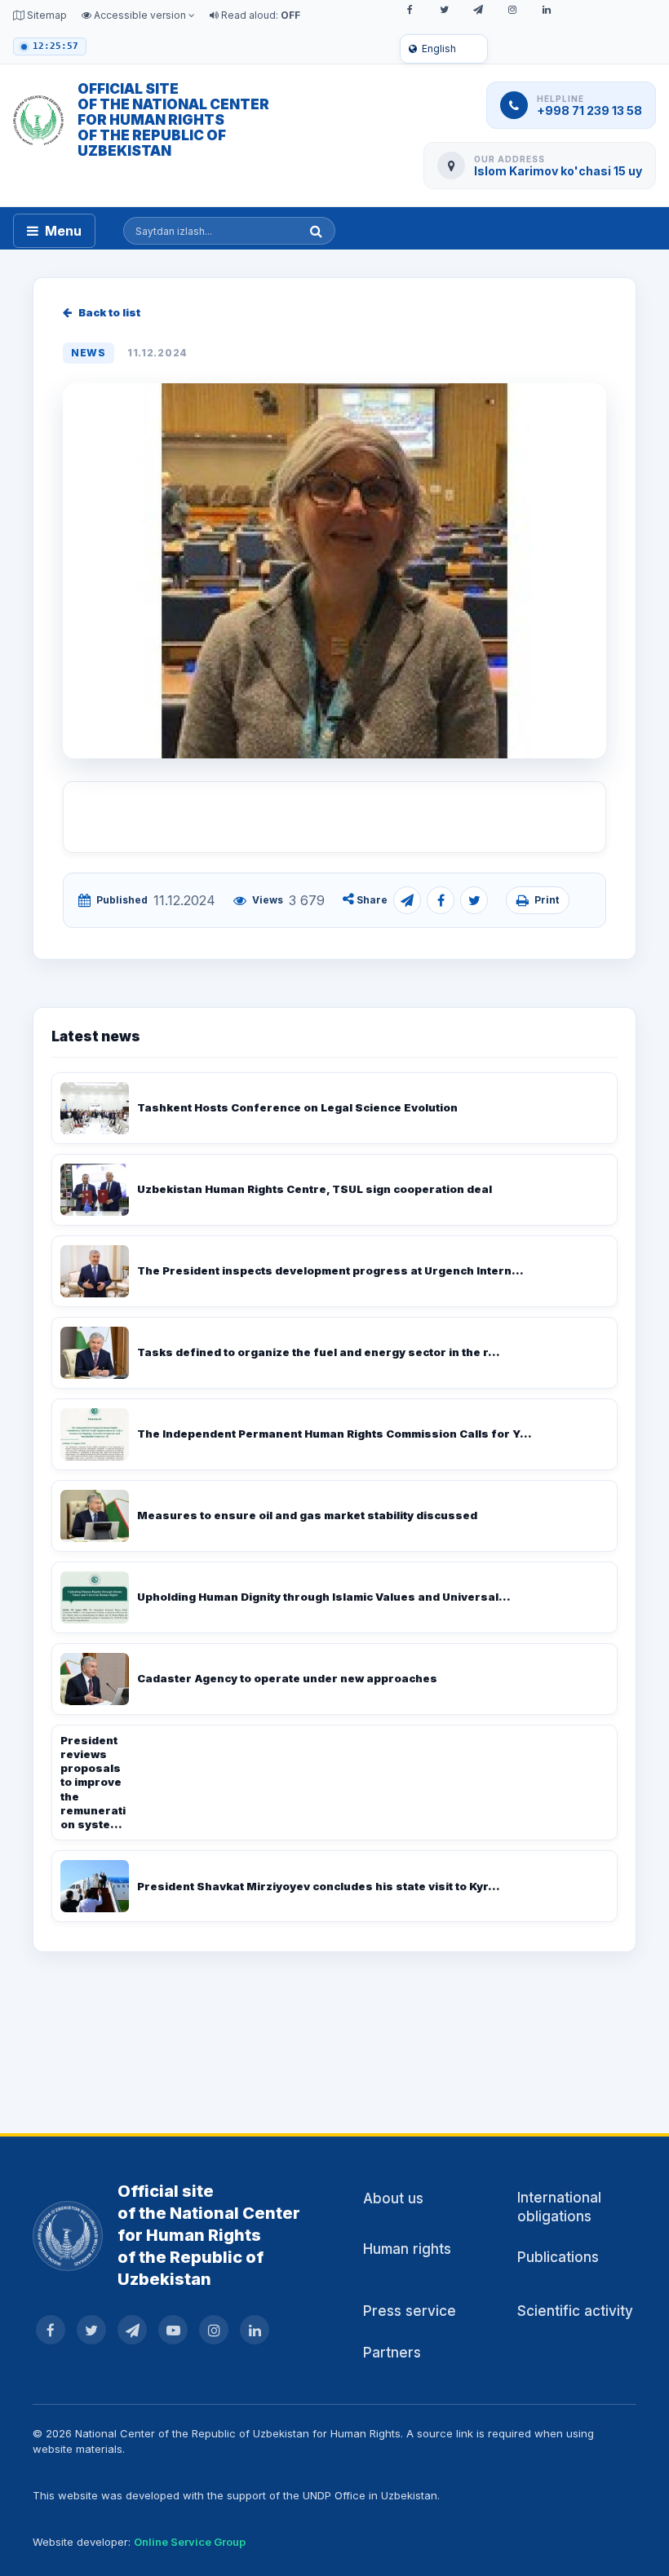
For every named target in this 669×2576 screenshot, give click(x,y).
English (439, 49)
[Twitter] (474, 900)
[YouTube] (173, 2330)
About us (393, 2198)
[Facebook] (410, 10)
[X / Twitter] (444, 10)
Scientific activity (575, 2311)
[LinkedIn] (547, 10)
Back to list (109, 312)
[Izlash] (316, 231)
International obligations (559, 2207)
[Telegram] (478, 10)
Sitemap (46, 15)
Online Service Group (190, 2542)
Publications (558, 2257)
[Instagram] (512, 10)
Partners (392, 2353)
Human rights (407, 2249)
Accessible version (140, 15)
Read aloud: (259, 15)
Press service (410, 2311)
